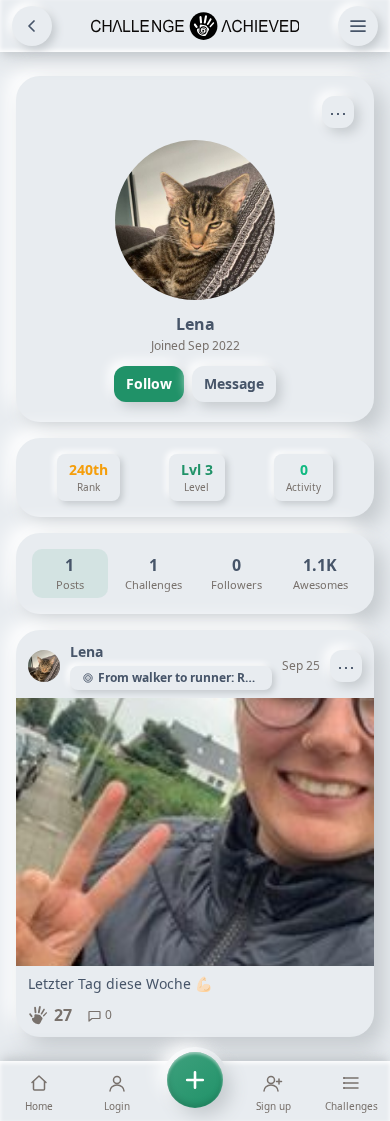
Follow (149, 383)
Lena (86, 651)
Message (234, 383)
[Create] (195, 1091)
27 (63, 1015)
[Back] (32, 26)
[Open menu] (358, 26)
